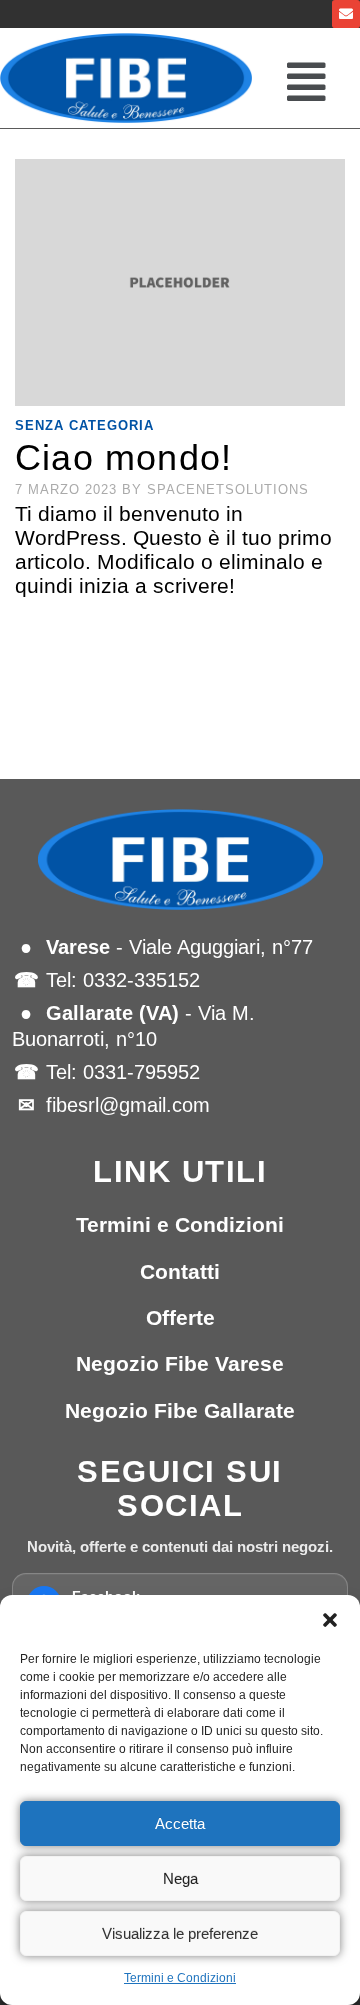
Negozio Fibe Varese (180, 1363)
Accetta (180, 1823)
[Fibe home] (180, 860)
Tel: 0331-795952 (123, 1072)
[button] (330, 1620)
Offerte (180, 1317)
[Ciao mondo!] (180, 283)
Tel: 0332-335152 (123, 980)
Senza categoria (84, 425)
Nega (180, 1878)
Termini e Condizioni (180, 1978)
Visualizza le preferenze (180, 1933)
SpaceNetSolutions (228, 489)
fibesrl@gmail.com (128, 1105)
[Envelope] (346, 14)
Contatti (180, 1271)
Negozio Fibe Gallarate (180, 1410)
